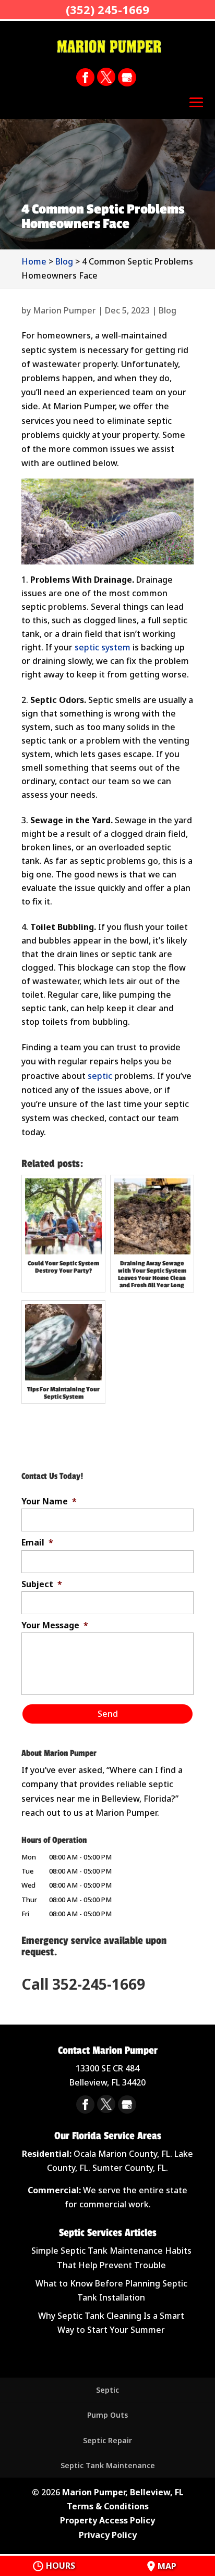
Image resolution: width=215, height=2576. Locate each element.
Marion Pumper (64, 310)
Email (37, 1543)
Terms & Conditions (108, 2506)
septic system (103, 647)
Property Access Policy (107, 2520)
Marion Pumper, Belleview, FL (123, 2492)
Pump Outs (107, 2415)
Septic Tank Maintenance (108, 2465)
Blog (168, 310)
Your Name (49, 1501)
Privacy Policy (108, 2535)
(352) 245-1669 (107, 9)
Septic (107, 2390)
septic (100, 1076)
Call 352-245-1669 (83, 1984)
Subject (42, 1584)
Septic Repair (107, 2440)
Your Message (55, 1625)
